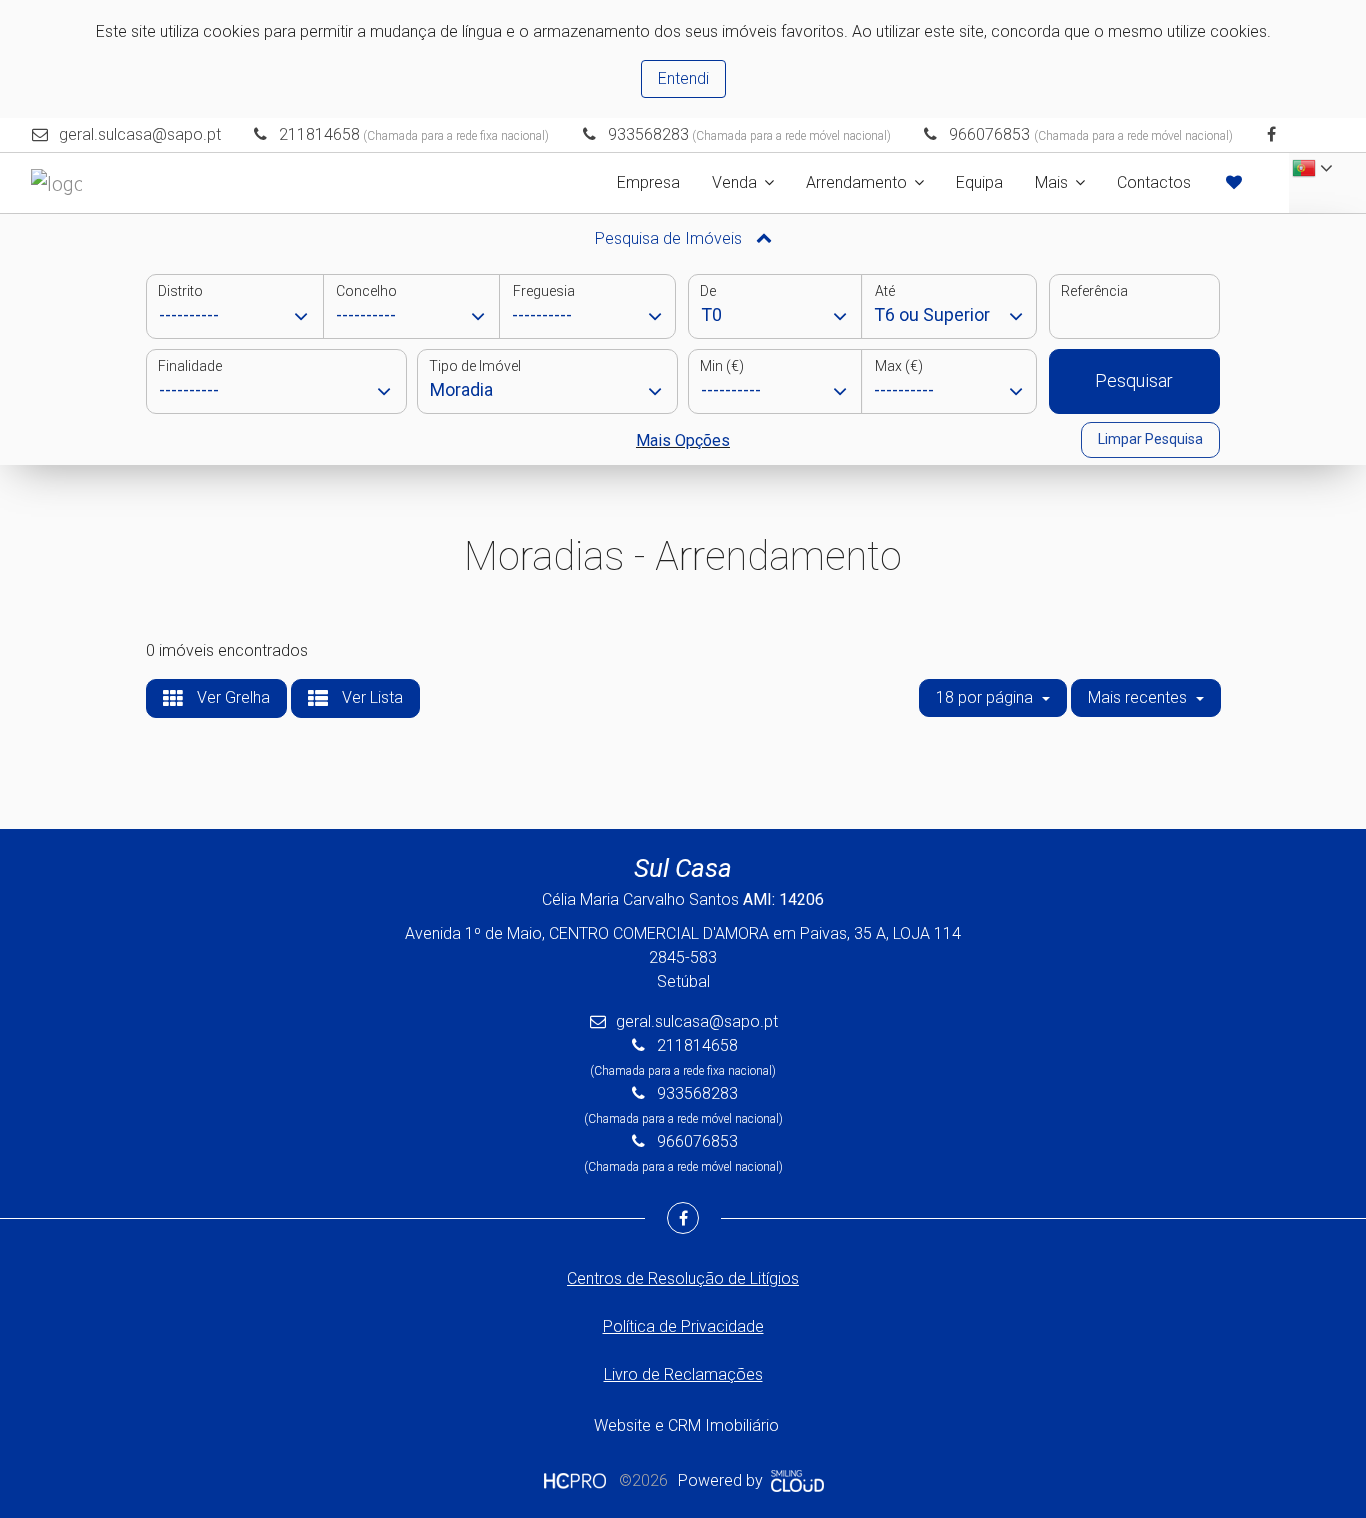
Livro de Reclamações (683, 1374)
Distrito (180, 291)
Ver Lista (370, 697)
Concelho (366, 291)
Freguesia (544, 291)
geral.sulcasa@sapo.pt (140, 134)
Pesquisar (1134, 380)
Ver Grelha (231, 697)
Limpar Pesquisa (1150, 439)
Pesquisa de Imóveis (670, 238)
